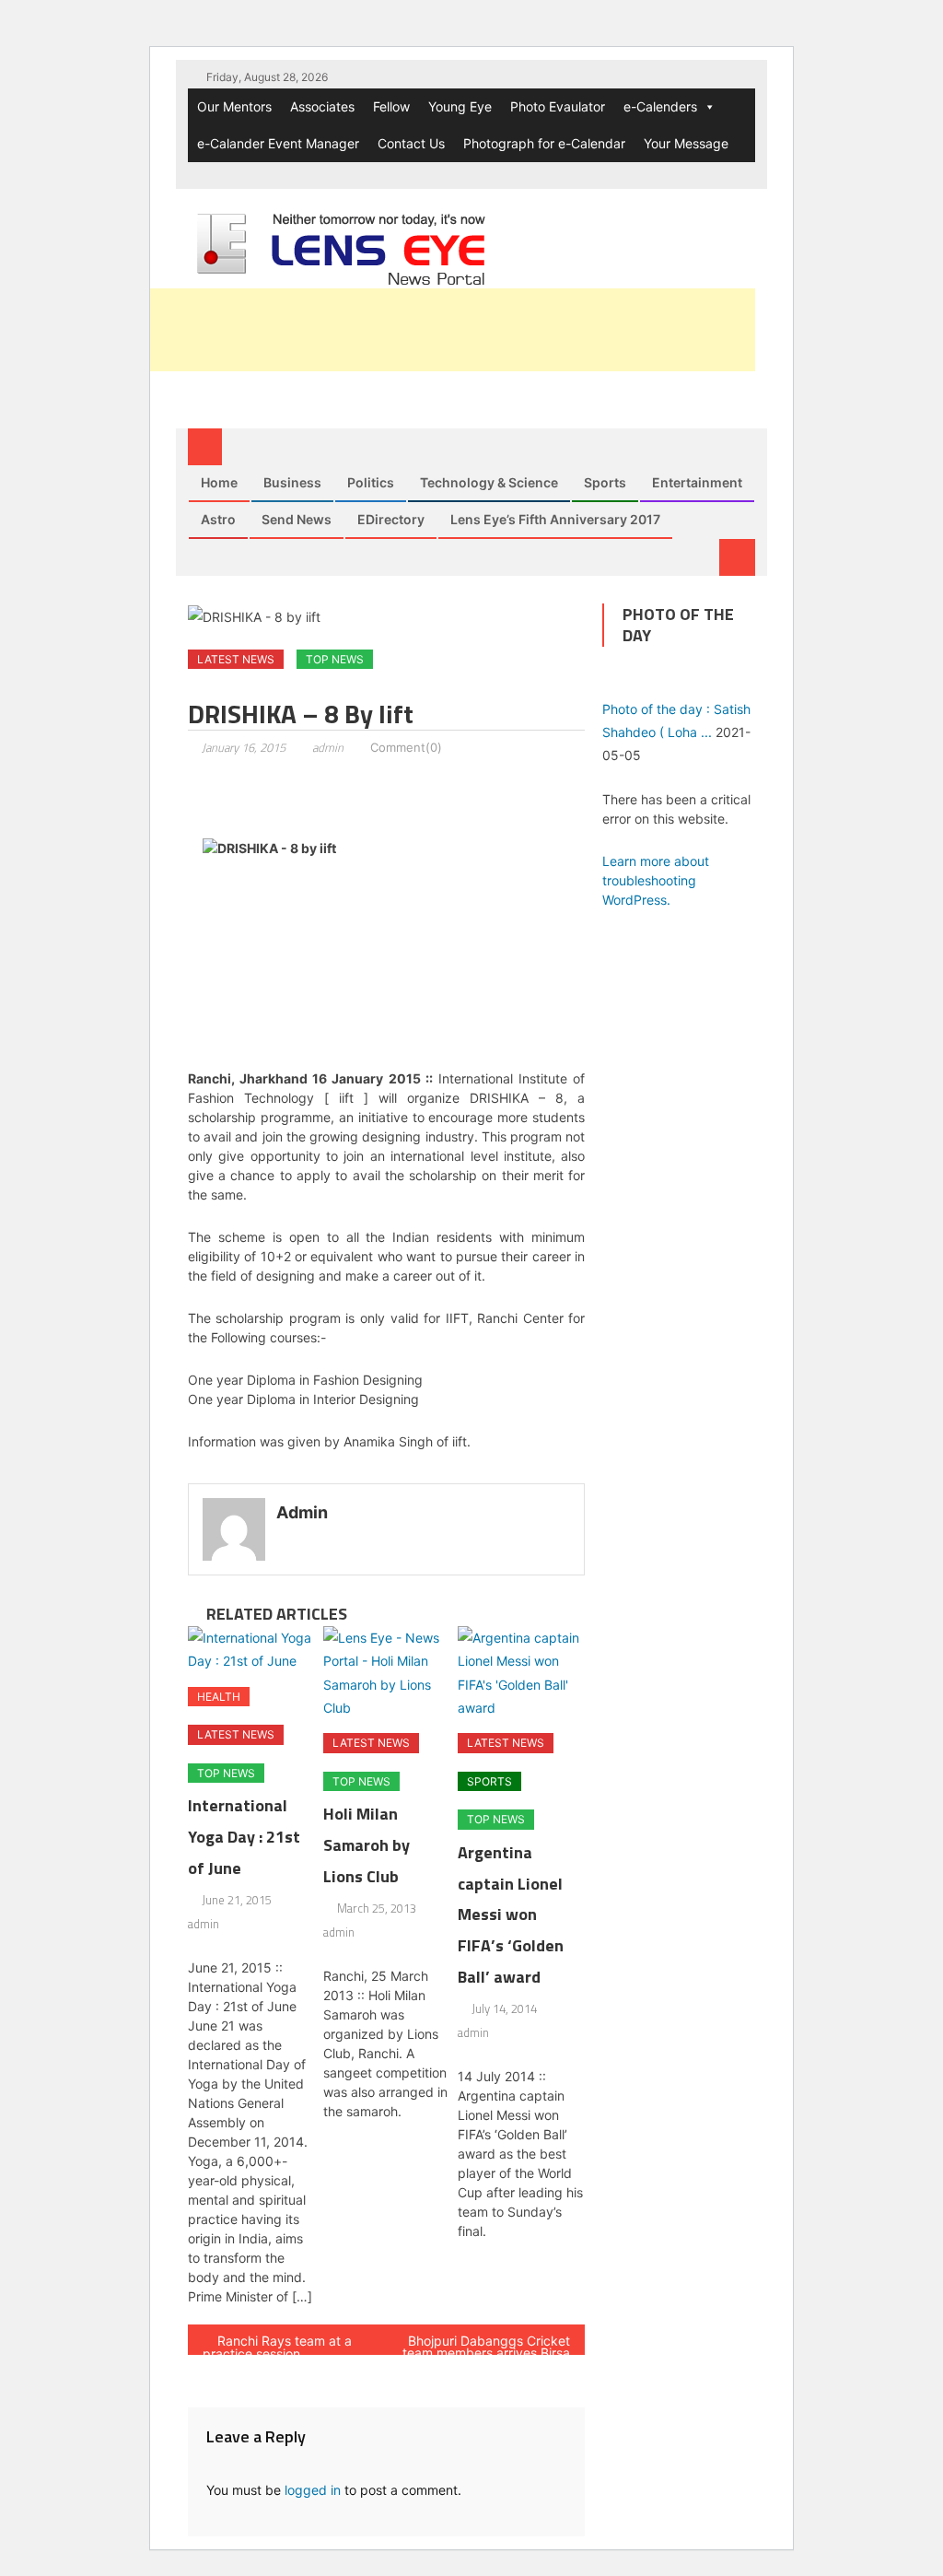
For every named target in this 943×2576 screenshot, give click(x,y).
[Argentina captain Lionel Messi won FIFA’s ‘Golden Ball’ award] (521, 1673)
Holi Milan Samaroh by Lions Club (367, 1845)
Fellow (391, 106)
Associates (322, 106)
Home (219, 482)
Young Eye (460, 106)
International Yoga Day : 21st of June (244, 1837)
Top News (335, 659)
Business (292, 482)
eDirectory (391, 519)
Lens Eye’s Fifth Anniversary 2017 (555, 519)
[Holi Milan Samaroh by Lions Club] (387, 1673)
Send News (297, 519)
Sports (605, 482)
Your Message (686, 143)
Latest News (236, 659)
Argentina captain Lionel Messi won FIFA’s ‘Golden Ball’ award (511, 1914)
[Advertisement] (420, 330)
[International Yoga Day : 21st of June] (251, 1649)
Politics (371, 482)
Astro (218, 519)
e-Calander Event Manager (278, 143)
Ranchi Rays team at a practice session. (277, 2344)
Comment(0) (406, 747)
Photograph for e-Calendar (544, 143)
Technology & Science (489, 482)
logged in (313, 2490)
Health (219, 1697)
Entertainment (697, 482)
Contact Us (411, 143)
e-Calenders (660, 106)
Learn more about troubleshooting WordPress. (656, 880)
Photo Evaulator (558, 106)
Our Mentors (234, 106)
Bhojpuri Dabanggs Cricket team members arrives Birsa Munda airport (486, 2344)
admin (328, 747)
